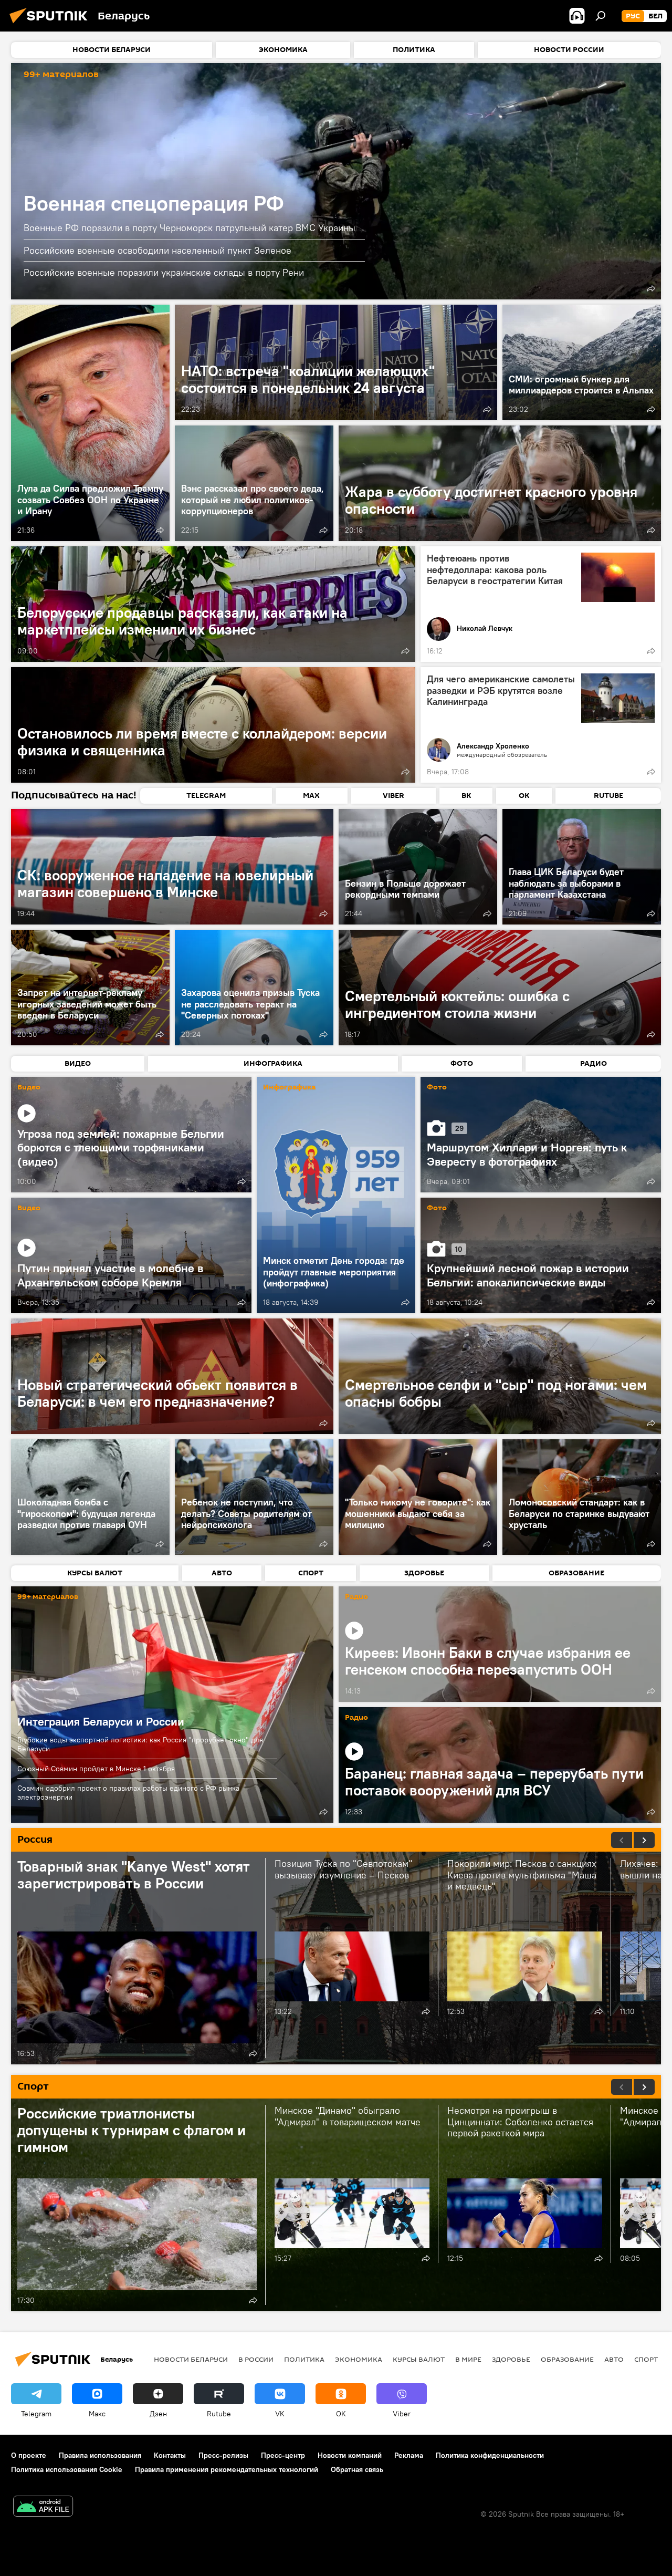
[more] (651, 288)
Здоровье (511, 2359)
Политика (304, 2359)
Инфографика (289, 1088)
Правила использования (100, 2455)
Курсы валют (419, 2359)
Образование (567, 2359)
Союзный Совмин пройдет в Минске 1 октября (96, 1769)
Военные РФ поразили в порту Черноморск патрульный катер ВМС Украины (190, 228)
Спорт (646, 2359)
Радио (356, 1597)
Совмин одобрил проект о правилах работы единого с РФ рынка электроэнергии (128, 1793)
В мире (468, 2359)
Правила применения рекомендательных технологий (227, 2469)
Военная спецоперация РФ (336, 181)
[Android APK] (43, 2507)
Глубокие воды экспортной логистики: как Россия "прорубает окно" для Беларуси (140, 1744)
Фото (437, 1088)
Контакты (170, 2455)
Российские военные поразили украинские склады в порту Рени (164, 272)
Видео (29, 1088)
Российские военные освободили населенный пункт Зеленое (157, 250)
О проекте (29, 2455)
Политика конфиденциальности (490, 2455)
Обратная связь (357, 2469)
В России (256, 2359)
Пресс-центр (283, 2455)
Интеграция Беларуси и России (172, 1705)
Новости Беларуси (191, 2359)
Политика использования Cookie (67, 2469)
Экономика (359, 2359)
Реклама (409, 2455)
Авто (614, 2359)
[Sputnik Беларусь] (51, 25)
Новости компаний (350, 2455)
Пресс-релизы (223, 2455)
